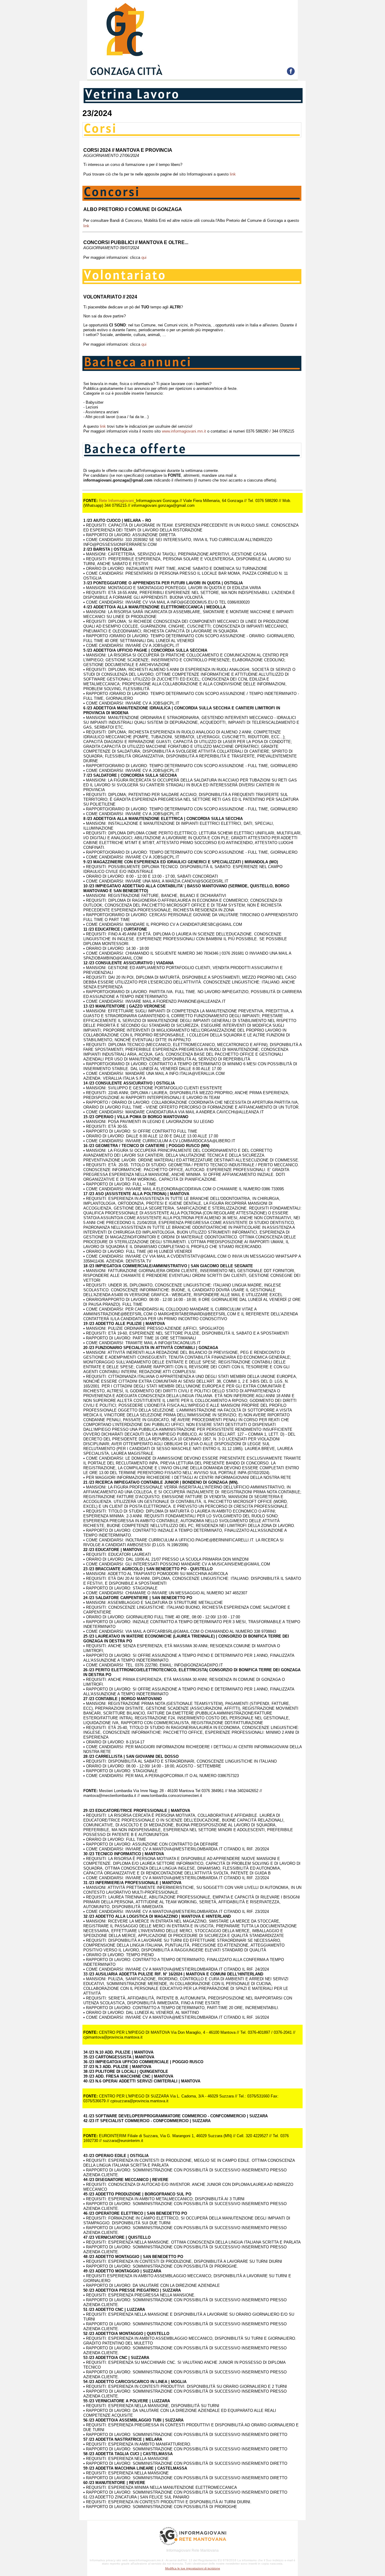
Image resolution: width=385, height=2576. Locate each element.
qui (144, 257)
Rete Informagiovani (116, 501)
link (233, 174)
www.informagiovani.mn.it (184, 431)
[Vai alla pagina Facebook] (291, 73)
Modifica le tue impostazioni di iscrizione (193, 2568)
